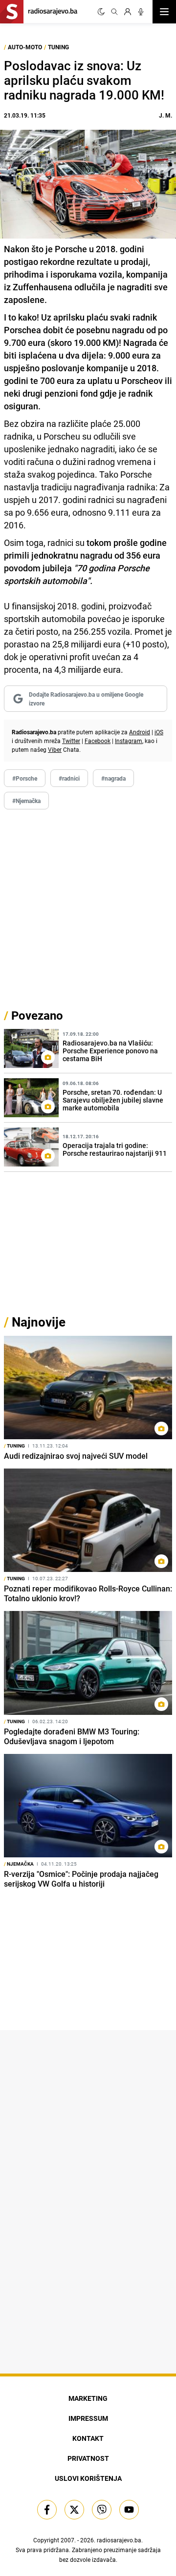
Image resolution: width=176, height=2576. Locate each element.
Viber (55, 749)
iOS (159, 732)
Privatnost (88, 2458)
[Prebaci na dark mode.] (101, 12)
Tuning (58, 47)
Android (140, 732)
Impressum (88, 2418)
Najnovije (39, 1322)
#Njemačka (26, 801)
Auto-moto (25, 47)
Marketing (88, 2398)
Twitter (71, 741)
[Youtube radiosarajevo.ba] (129, 2510)
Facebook (98, 741)
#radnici (69, 778)
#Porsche (25, 778)
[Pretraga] (114, 12)
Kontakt (88, 2438)
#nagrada (113, 778)
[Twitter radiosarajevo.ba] (74, 2510)
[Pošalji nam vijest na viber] (102, 2510)
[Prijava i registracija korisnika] (128, 12)
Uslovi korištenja (88, 2478)
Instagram (129, 741)
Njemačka (19, 1864)
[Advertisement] (88, 908)
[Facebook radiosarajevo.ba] (47, 2510)
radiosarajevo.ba (119, 2540)
